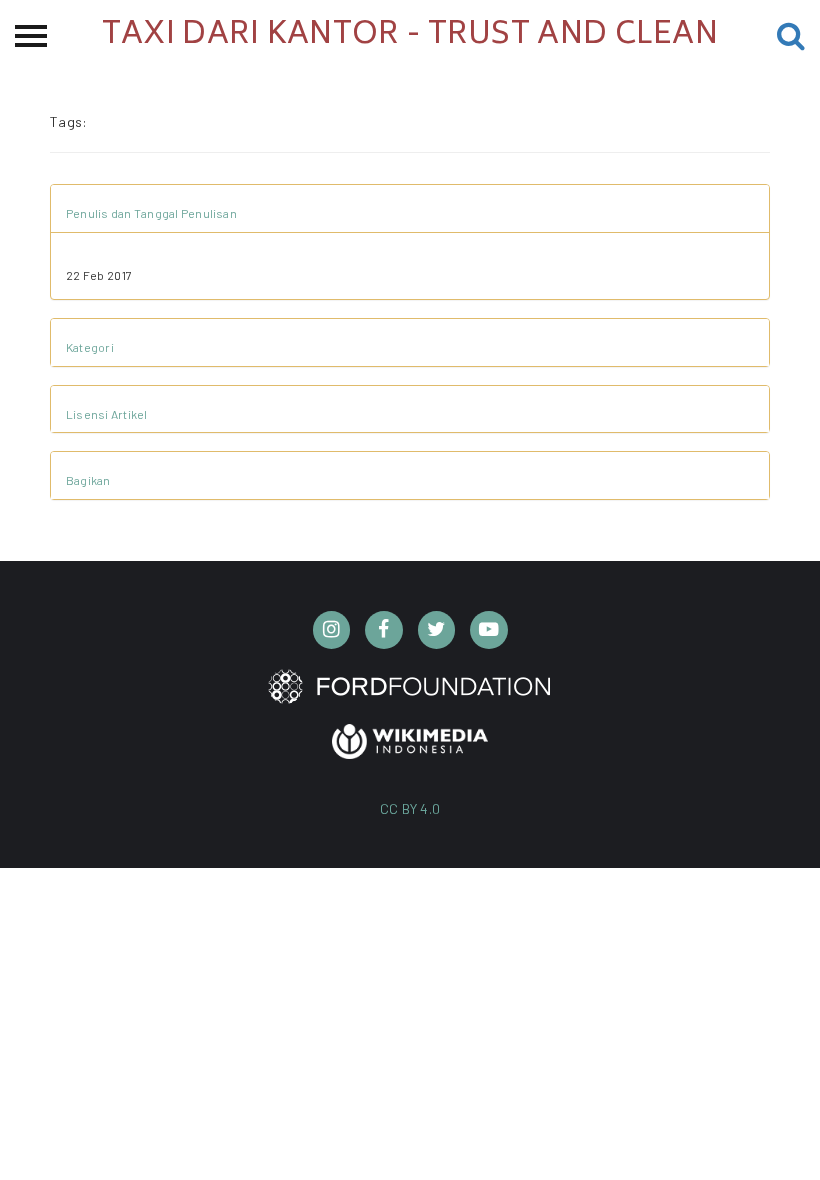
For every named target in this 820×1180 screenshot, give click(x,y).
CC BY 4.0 (410, 808)
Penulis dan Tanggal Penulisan (151, 213)
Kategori (90, 347)
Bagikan (88, 480)
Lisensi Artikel (107, 414)
